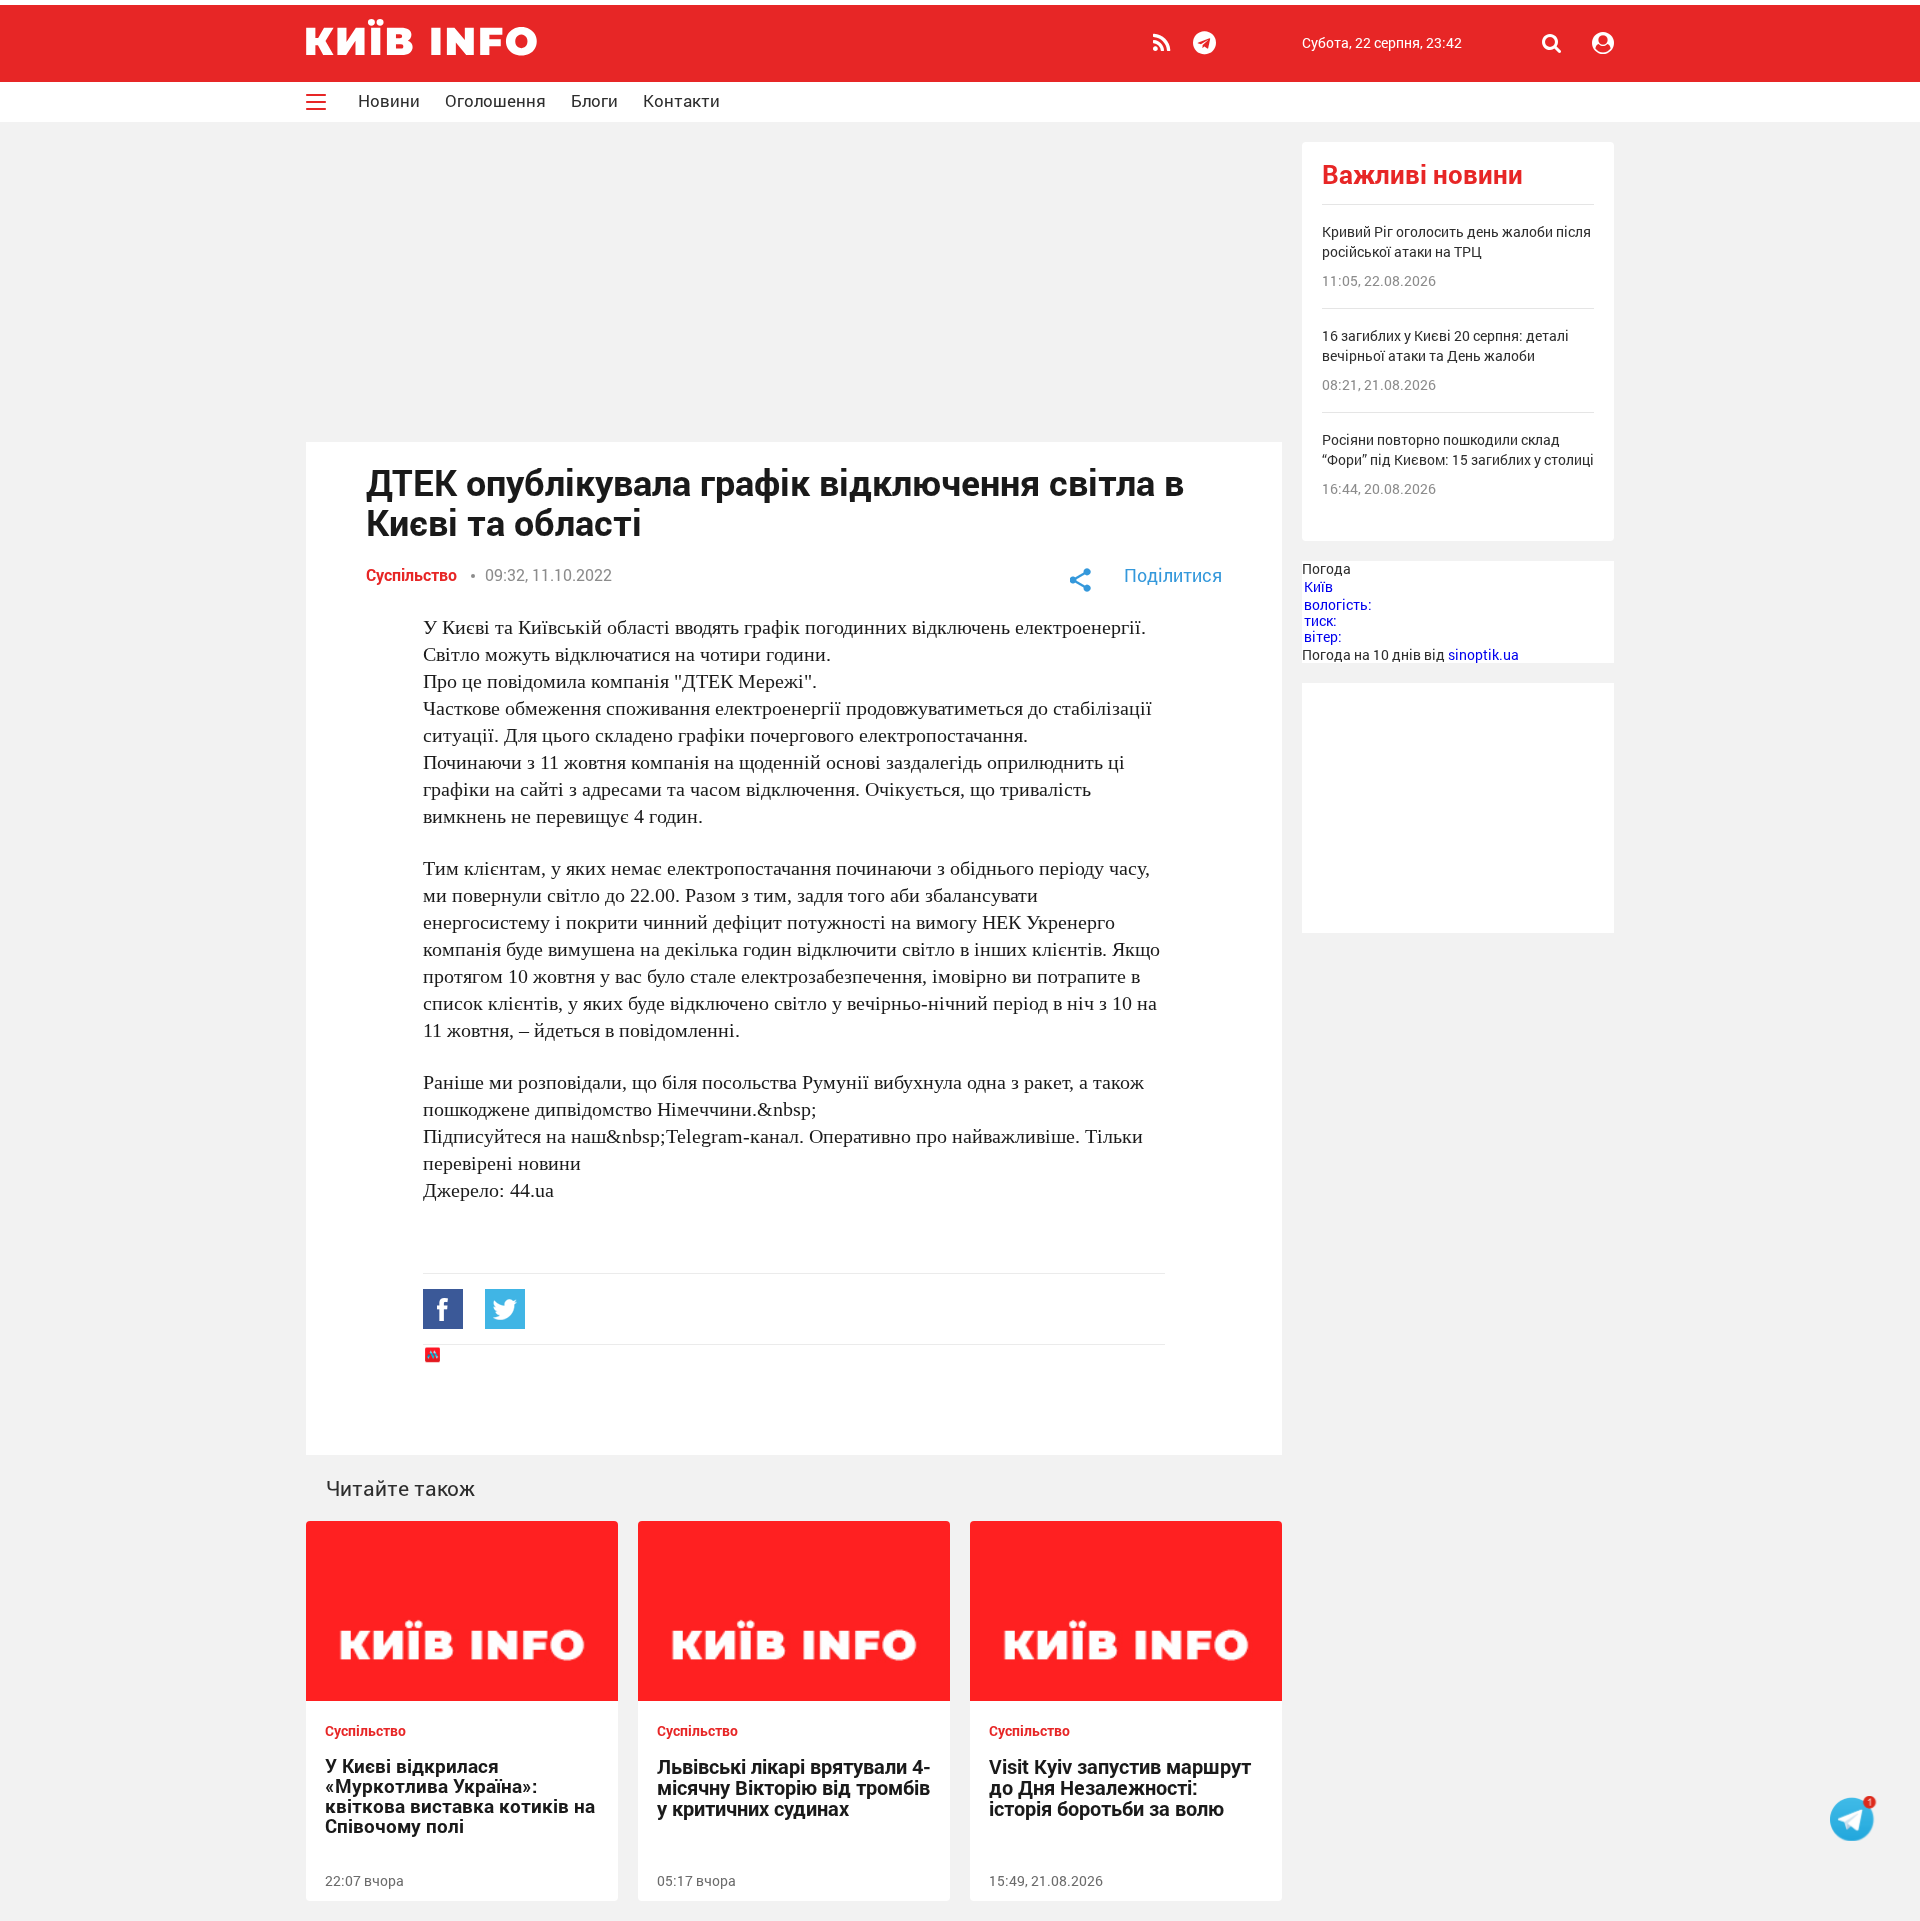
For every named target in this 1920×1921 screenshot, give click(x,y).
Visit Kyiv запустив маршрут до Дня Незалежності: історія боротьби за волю (1120, 1787)
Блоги (594, 100)
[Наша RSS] (1164, 43)
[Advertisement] (794, 282)
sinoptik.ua (1483, 654)
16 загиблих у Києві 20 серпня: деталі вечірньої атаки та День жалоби (1445, 345)
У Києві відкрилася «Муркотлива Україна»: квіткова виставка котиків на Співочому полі (460, 1795)
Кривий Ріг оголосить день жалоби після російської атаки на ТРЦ (1456, 241)
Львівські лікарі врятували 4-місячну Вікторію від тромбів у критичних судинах (794, 1787)
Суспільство (411, 574)
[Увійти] (1603, 43)
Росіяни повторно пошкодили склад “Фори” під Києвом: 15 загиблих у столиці (1458, 449)
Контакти (681, 100)
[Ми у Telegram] (1207, 42)
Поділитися (1173, 575)
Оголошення (495, 100)
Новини (389, 100)
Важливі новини (1422, 174)
